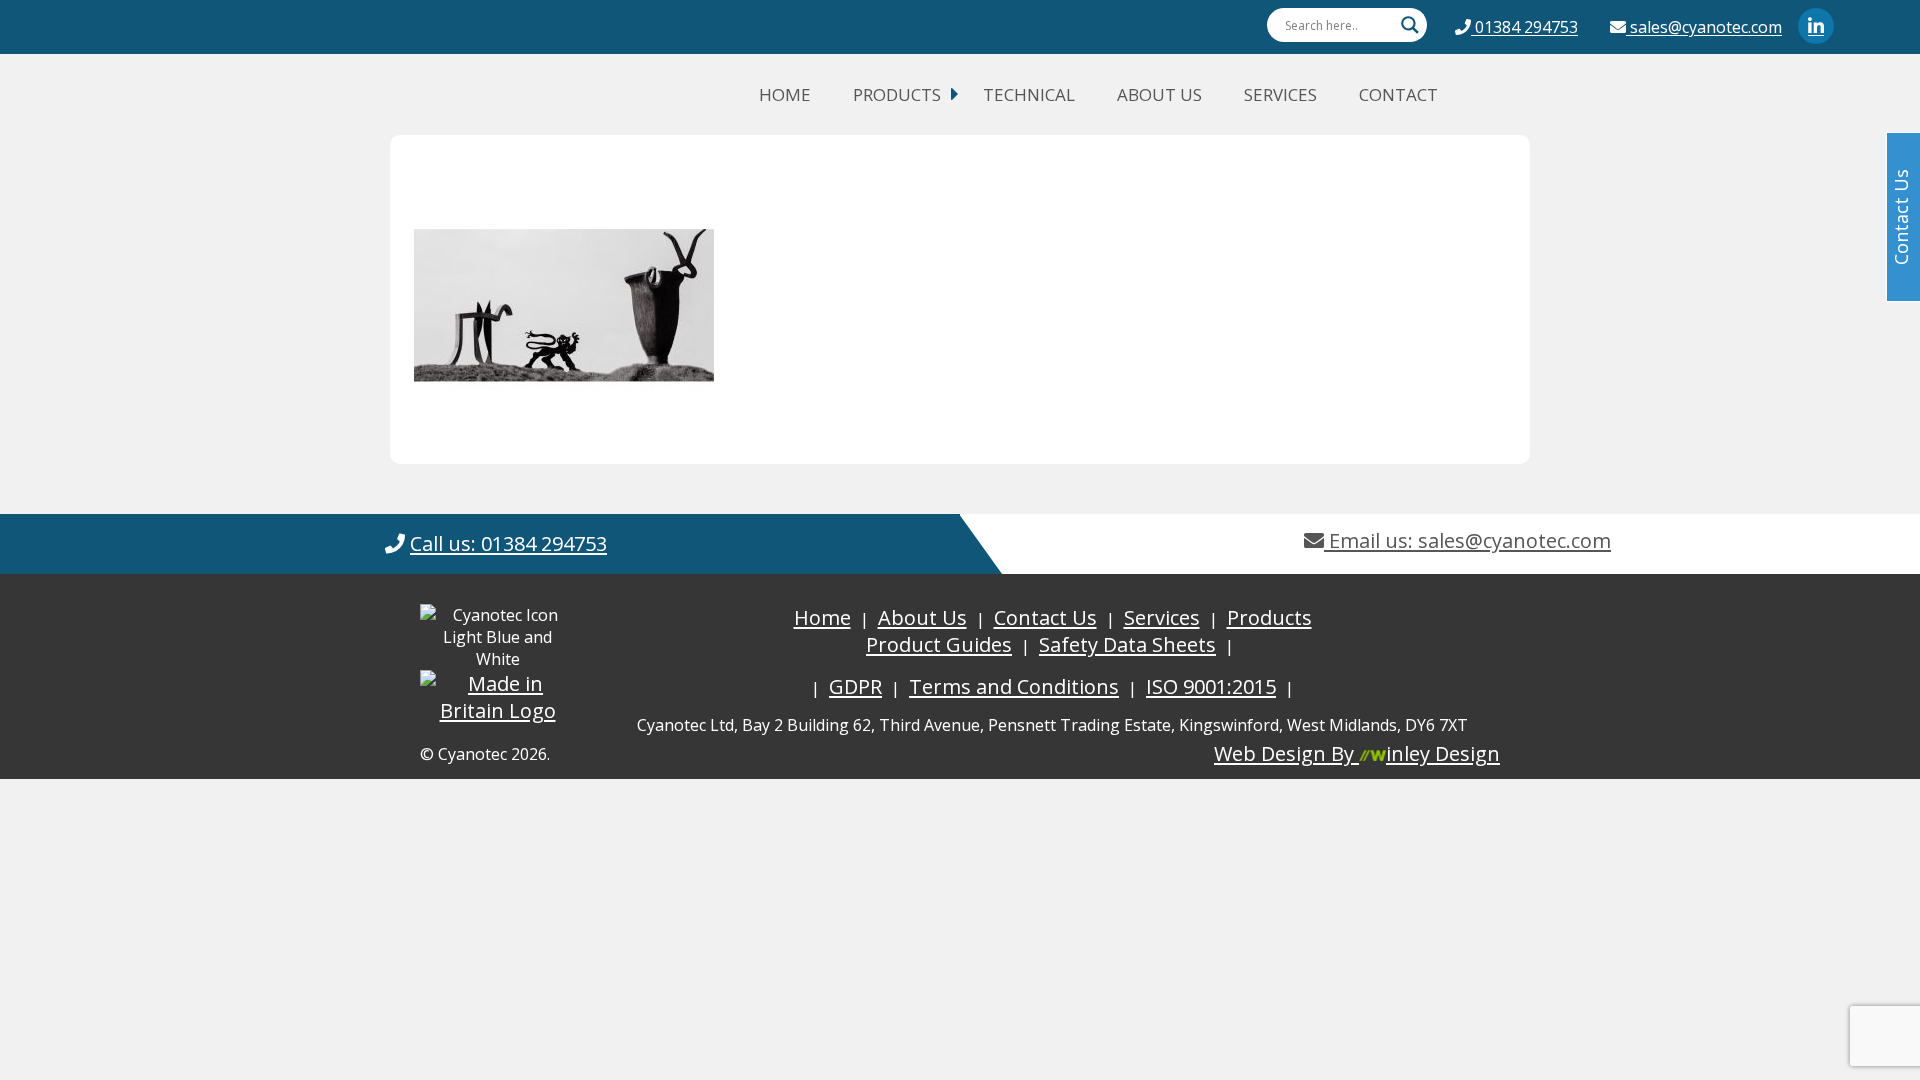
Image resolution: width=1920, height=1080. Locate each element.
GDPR (855, 686)
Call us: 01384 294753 (508, 543)
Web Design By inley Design (1357, 753)
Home (785, 94)
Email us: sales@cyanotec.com (1467, 540)
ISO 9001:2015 (1211, 686)
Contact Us (1045, 617)
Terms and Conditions (1014, 686)
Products (897, 94)
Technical (1029, 94)
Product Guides (939, 644)
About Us (1159, 94)
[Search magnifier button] (1410, 25)
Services (1280, 94)
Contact (1398, 94)
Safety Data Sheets (1127, 644)
